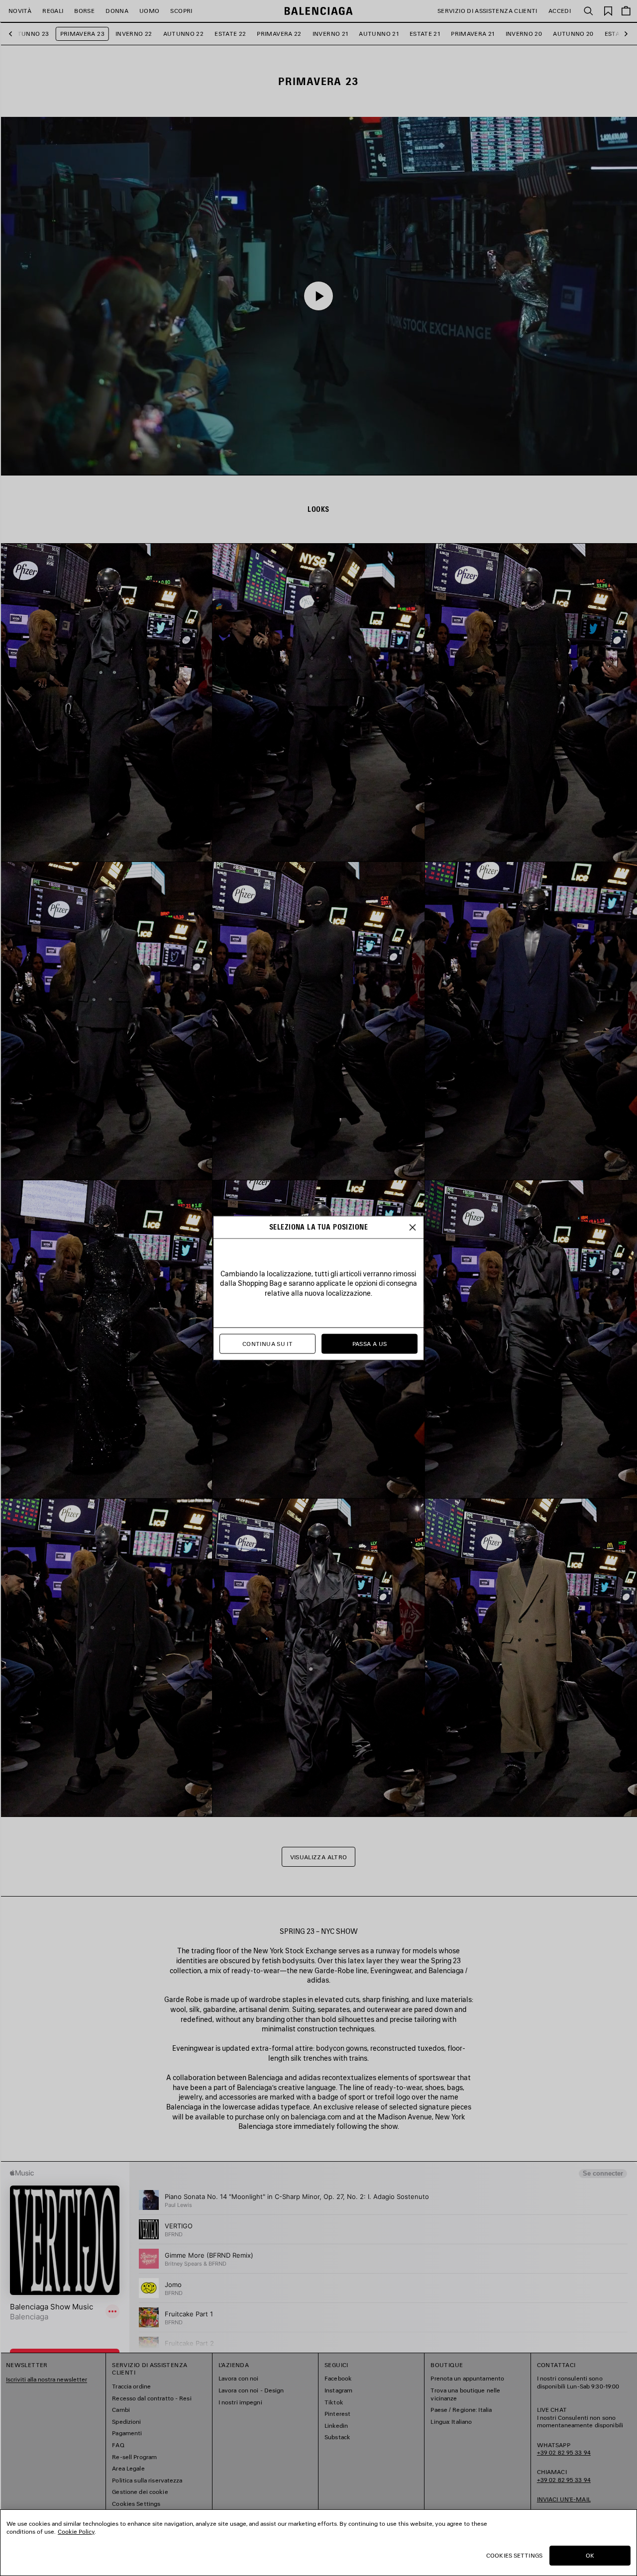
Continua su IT (267, 1344)
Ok (590, 2555)
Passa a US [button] (370, 1344)
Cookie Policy (76, 2531)
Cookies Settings (514, 2555)
